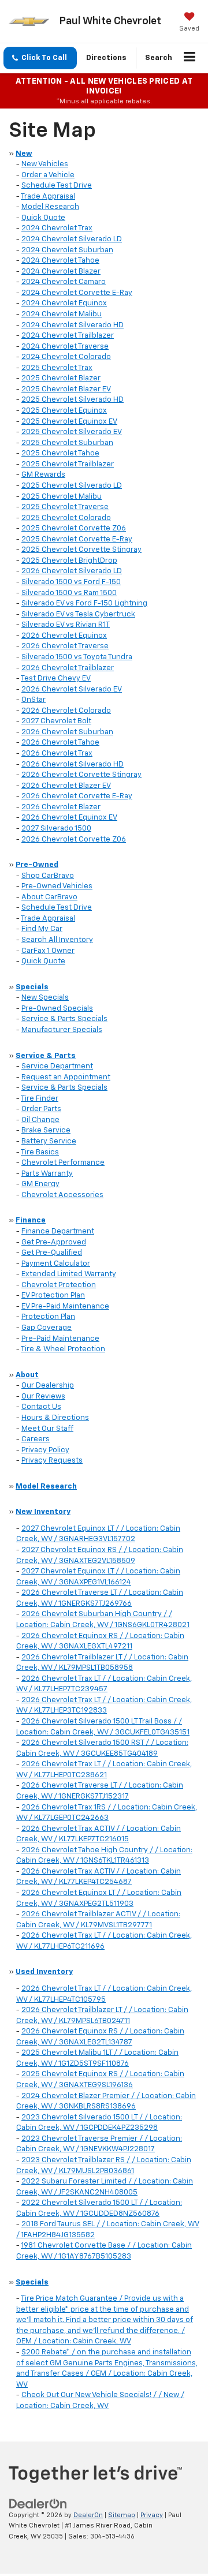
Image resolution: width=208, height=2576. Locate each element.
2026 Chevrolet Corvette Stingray (81, 775)
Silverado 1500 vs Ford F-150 (71, 582)
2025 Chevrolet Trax (57, 368)
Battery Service (49, 1141)
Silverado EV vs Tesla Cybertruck (78, 614)
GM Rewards (43, 475)
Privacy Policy (45, 1450)
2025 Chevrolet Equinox (64, 411)
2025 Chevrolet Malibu (62, 497)
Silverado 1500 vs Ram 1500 (69, 593)
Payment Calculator (56, 1264)
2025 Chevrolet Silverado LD (72, 486)
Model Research (50, 207)
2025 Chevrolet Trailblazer (68, 464)
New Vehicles (45, 164)
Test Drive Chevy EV (56, 678)
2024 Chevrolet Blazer (61, 272)
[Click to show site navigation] (190, 58)
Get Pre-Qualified (52, 1253)
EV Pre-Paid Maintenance (65, 1306)
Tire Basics (40, 1152)
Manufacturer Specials (62, 1030)
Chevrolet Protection (59, 1285)
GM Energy (40, 1184)
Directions (106, 58)
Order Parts (41, 1109)
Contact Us (41, 1407)
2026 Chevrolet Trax (57, 754)
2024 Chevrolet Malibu (62, 314)
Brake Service (46, 1130)
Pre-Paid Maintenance (60, 1339)
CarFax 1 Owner (48, 951)
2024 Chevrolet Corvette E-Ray (77, 293)
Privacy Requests (52, 1461)
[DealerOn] (38, 2504)
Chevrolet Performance (63, 1163)
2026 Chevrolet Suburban (67, 732)
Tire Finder (40, 1099)
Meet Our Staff (47, 1429)
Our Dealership (48, 1386)
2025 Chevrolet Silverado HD (73, 400)
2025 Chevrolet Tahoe (60, 453)
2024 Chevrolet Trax (57, 228)
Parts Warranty (47, 1174)
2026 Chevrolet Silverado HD (73, 764)
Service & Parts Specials (64, 1019)
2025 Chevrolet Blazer (61, 378)
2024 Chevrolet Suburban (67, 250)
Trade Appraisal (48, 197)
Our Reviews (43, 1397)
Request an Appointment (66, 1077)
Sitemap (122, 2515)
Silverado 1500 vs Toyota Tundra (77, 657)
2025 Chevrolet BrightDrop (69, 561)
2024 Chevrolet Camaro (64, 282)
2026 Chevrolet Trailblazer (68, 668)
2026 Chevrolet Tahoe (60, 743)
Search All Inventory (57, 940)
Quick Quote (43, 218)
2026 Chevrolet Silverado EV (72, 689)
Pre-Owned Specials (57, 1009)
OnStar (34, 700)
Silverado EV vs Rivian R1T (66, 625)
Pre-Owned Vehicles (57, 886)
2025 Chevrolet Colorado (66, 518)
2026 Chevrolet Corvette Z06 (74, 840)
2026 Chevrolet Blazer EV (66, 786)
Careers (36, 1439)
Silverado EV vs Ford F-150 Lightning (84, 603)
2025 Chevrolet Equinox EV (69, 422)
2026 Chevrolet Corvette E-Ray (77, 796)
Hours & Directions (55, 1418)
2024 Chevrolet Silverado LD (72, 239)
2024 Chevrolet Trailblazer (68, 336)
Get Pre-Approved (54, 1242)
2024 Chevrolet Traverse (65, 347)
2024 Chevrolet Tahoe (60, 261)
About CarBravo (49, 897)
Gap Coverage (47, 1328)
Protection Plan (48, 1317)
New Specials (45, 998)
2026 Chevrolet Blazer (61, 807)
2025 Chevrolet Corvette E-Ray (77, 539)
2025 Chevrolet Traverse (65, 507)
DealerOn (88, 2515)
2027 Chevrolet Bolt (56, 721)
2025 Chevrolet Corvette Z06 (74, 528)
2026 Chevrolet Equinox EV (69, 818)
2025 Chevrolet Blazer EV (66, 389)
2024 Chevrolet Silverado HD (73, 325)
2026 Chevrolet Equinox (64, 636)
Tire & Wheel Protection (63, 1349)
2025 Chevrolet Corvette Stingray (81, 550)
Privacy (152, 2515)
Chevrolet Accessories (62, 1195)
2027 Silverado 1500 (56, 829)
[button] (40, 58)
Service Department (57, 1066)
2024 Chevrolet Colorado (66, 357)
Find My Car (42, 929)
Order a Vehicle (48, 175)
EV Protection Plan (53, 1296)
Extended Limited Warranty (69, 1274)
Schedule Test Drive (57, 186)
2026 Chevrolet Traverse (65, 646)
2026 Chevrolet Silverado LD (72, 571)
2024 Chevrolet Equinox (64, 303)
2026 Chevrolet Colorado (66, 711)
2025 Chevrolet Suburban (67, 443)
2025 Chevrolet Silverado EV (72, 432)
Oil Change (40, 1120)
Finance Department (58, 1231)
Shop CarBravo (48, 876)
